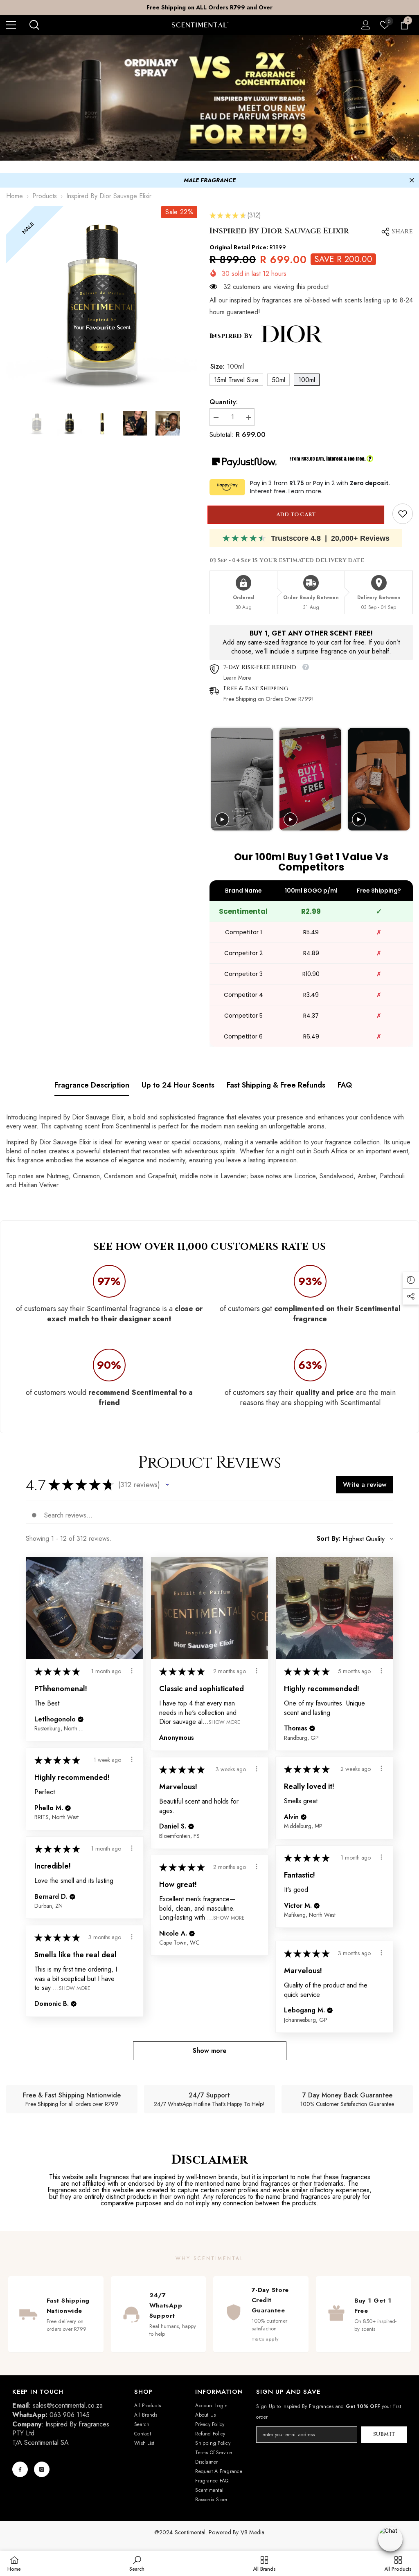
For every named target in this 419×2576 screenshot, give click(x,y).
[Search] (34, 25)
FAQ (345, 1085)
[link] (403, 514)
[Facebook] (20, 2469)
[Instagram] (42, 2469)
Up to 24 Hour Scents (178, 1085)
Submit (384, 2434)
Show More (224, 1722)
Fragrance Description (92, 1085)
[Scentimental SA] (209, 98)
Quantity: (224, 402)
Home (15, 196)
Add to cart (298, 515)
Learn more (305, 491)
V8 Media (253, 2532)
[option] (209, 7)
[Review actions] (132, 1671)
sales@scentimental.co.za (68, 2405)
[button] (167, 1485)
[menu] (11, 25)
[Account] (366, 25)
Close (412, 180)
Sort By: (329, 1539)
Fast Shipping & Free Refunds (276, 1085)
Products (45, 196)
